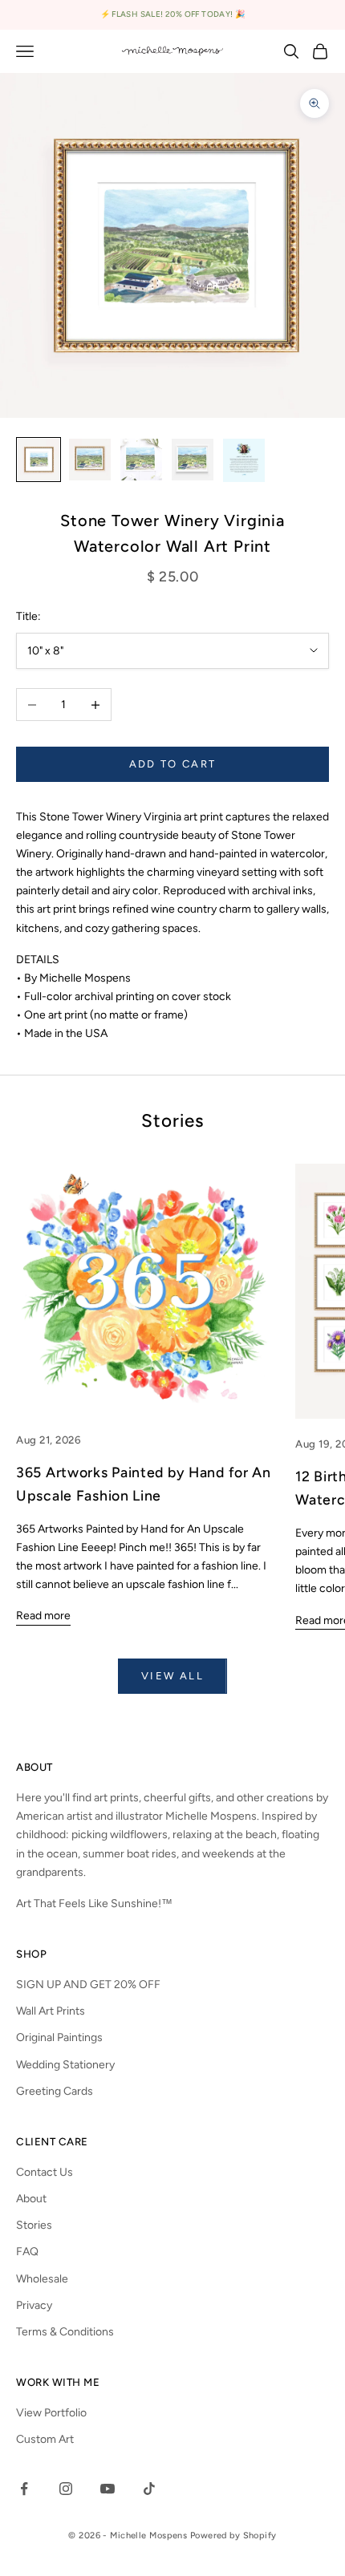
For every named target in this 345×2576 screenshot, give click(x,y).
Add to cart (173, 764)
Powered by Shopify (233, 2535)
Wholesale (42, 2279)
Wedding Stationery (65, 2065)
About (31, 2199)
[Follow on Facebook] (24, 2489)
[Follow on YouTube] (108, 2489)
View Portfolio (51, 2413)
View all (172, 1676)
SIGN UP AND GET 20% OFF (88, 1985)
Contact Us (45, 2172)
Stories (34, 2225)
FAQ (27, 2252)
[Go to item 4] (193, 460)
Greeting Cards (55, 2091)
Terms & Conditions (65, 2332)
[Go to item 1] (39, 460)
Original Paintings (59, 2037)
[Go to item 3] (141, 460)
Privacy (34, 2305)
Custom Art (45, 2439)
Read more (43, 1616)
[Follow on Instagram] (66, 2489)
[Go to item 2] (90, 460)
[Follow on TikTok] (149, 2489)
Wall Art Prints (51, 2011)
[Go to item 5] (244, 460)
